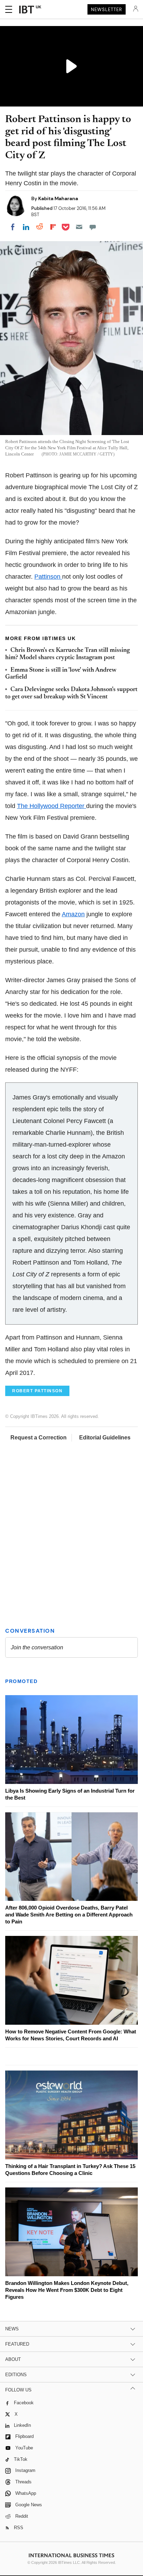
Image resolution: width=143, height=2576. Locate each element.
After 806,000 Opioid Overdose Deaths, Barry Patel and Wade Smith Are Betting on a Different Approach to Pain (69, 1915)
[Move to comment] (93, 227)
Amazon (73, 914)
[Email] (79, 227)
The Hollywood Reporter (52, 806)
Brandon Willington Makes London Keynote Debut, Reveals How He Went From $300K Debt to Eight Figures (67, 2290)
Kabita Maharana (58, 198)
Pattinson (48, 577)
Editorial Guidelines (105, 1438)
